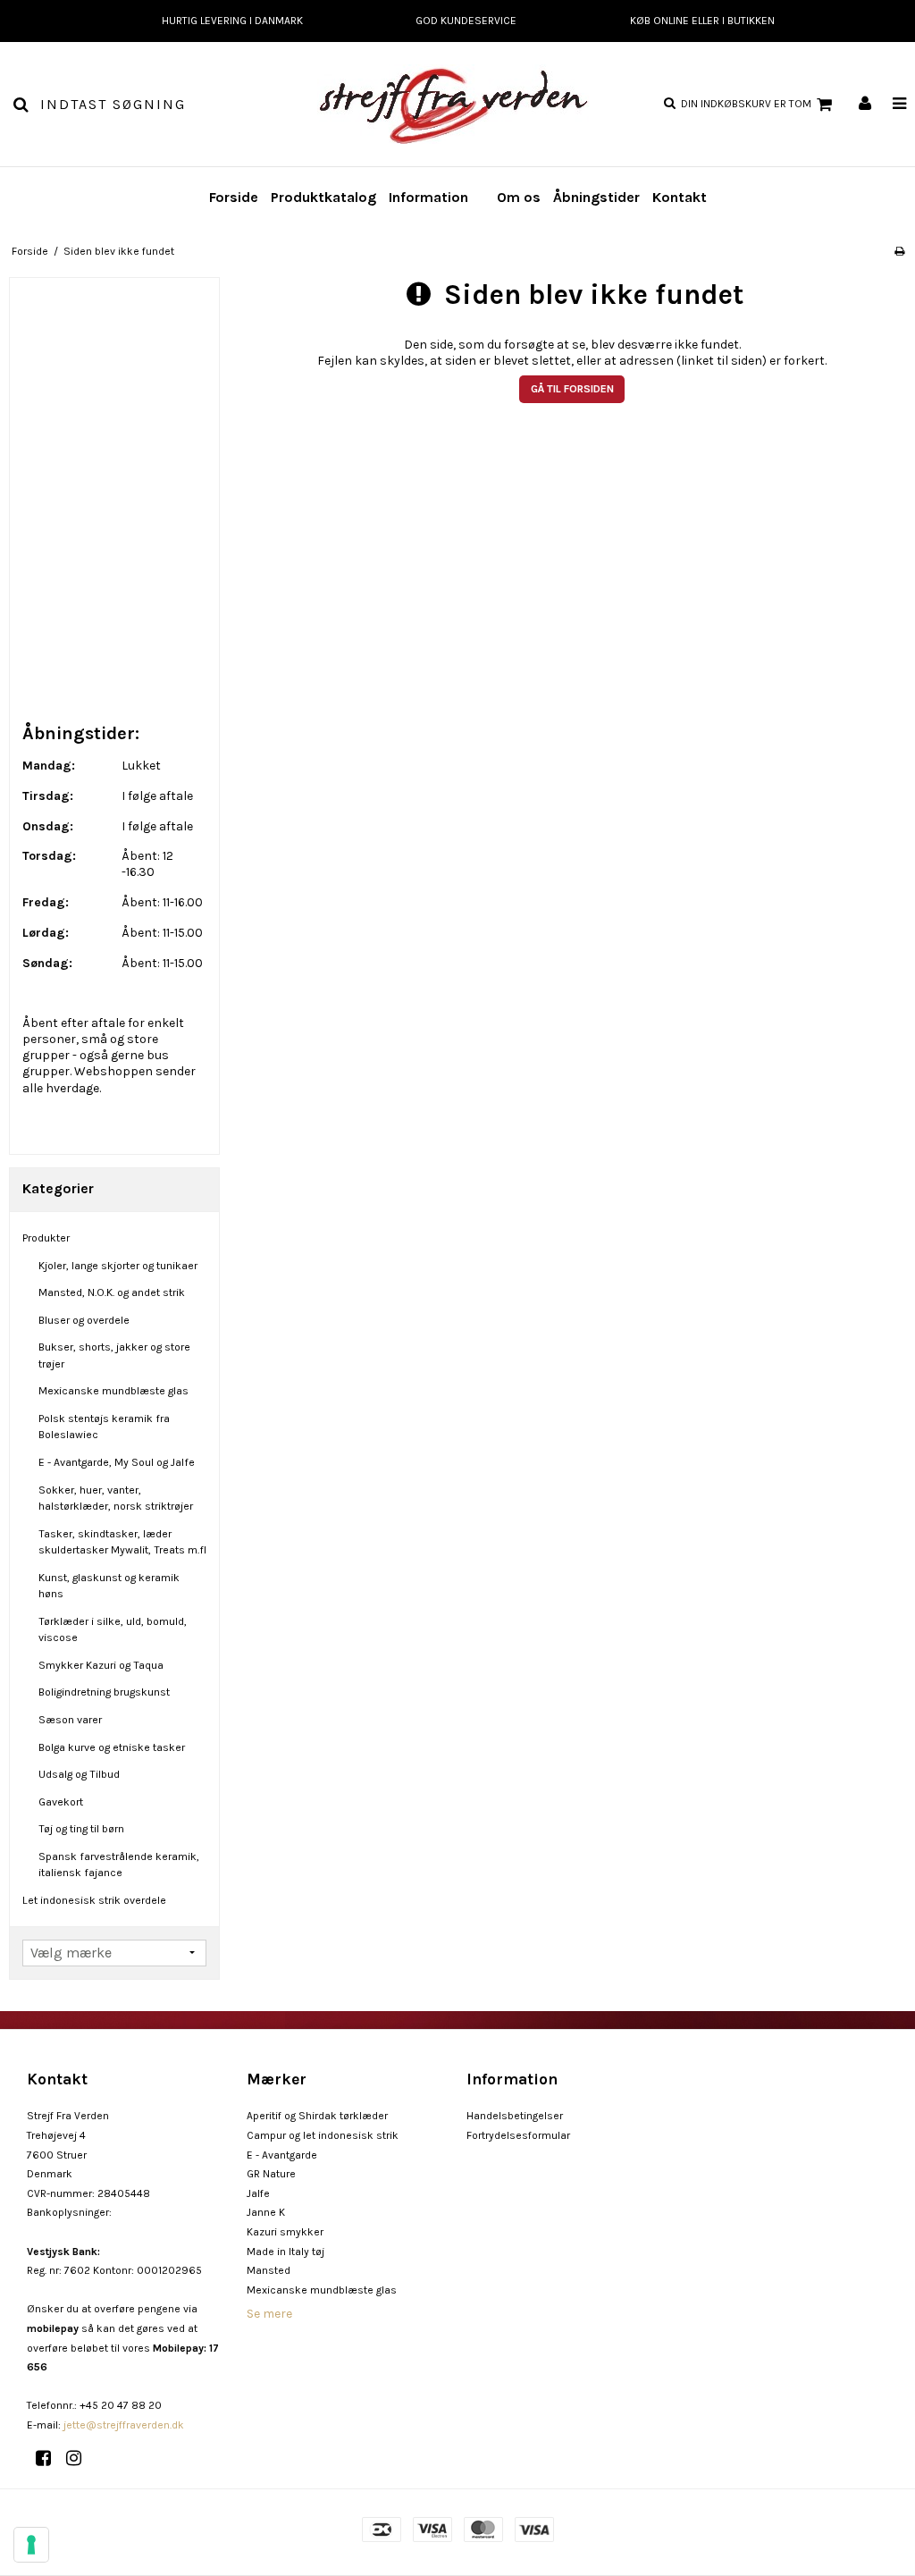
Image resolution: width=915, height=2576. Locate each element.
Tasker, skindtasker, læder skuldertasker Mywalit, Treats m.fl (122, 1542)
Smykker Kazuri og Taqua (101, 1665)
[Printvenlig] (899, 251)
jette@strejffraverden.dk (124, 2425)
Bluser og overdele (84, 1320)
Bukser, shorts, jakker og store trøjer (114, 1355)
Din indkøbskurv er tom (746, 104)
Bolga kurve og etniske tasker (112, 1747)
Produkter (46, 1238)
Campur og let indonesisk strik (323, 2135)
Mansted (269, 2270)
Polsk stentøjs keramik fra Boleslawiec (104, 1427)
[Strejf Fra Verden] (457, 104)
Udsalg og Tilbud (79, 1774)
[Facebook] (50, 2458)
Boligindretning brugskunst (104, 1692)
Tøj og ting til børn (81, 1829)
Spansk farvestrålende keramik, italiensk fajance (119, 1865)
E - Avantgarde (282, 2155)
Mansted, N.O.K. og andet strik (112, 1292)
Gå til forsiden (572, 389)
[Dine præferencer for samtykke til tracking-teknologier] (31, 2545)
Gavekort (61, 1802)
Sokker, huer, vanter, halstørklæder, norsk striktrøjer (116, 1498)
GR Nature (271, 2174)
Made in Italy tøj (285, 2252)
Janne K (266, 2212)
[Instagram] (80, 2458)
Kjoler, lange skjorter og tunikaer (118, 1266)
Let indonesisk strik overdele (94, 1900)
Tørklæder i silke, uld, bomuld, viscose (113, 1629)
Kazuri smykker (285, 2232)
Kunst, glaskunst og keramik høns (109, 1586)
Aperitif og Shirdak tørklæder (317, 2116)
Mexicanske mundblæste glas (113, 1391)
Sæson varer (70, 1720)
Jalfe (258, 2193)
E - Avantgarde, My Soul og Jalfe (117, 1462)
